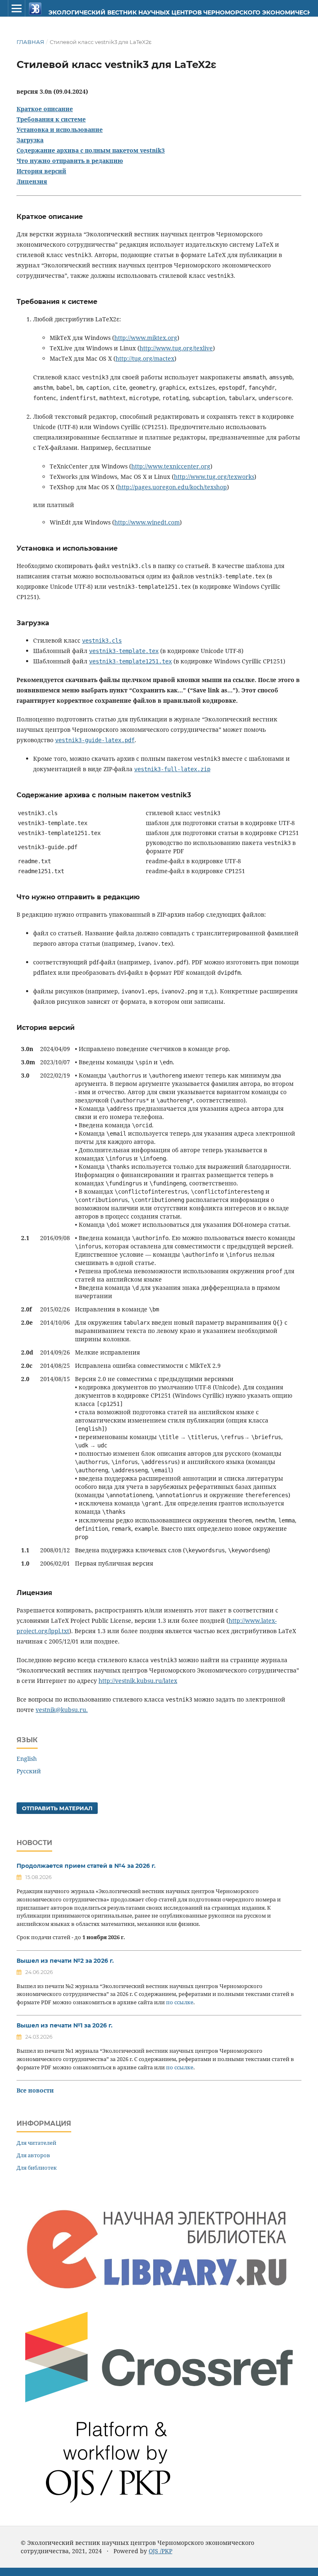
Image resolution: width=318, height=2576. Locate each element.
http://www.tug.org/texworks (214, 477)
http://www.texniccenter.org (171, 466)
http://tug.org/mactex (145, 358)
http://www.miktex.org (146, 338)
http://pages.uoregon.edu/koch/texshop (172, 487)
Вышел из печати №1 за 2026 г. (65, 2025)
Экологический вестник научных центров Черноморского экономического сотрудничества (147, 12)
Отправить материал (57, 1808)
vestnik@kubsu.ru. (62, 1710)
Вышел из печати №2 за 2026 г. (65, 1961)
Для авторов (33, 2155)
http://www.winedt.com (147, 522)
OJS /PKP (160, 2551)
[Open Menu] (17, 8)
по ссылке (180, 2002)
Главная (30, 42)
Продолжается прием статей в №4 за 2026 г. (86, 1866)
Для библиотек (37, 2168)
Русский (29, 1771)
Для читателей (36, 2143)
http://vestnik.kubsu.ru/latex (138, 1681)
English (27, 1759)
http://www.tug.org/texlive (176, 348)
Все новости (35, 2090)
